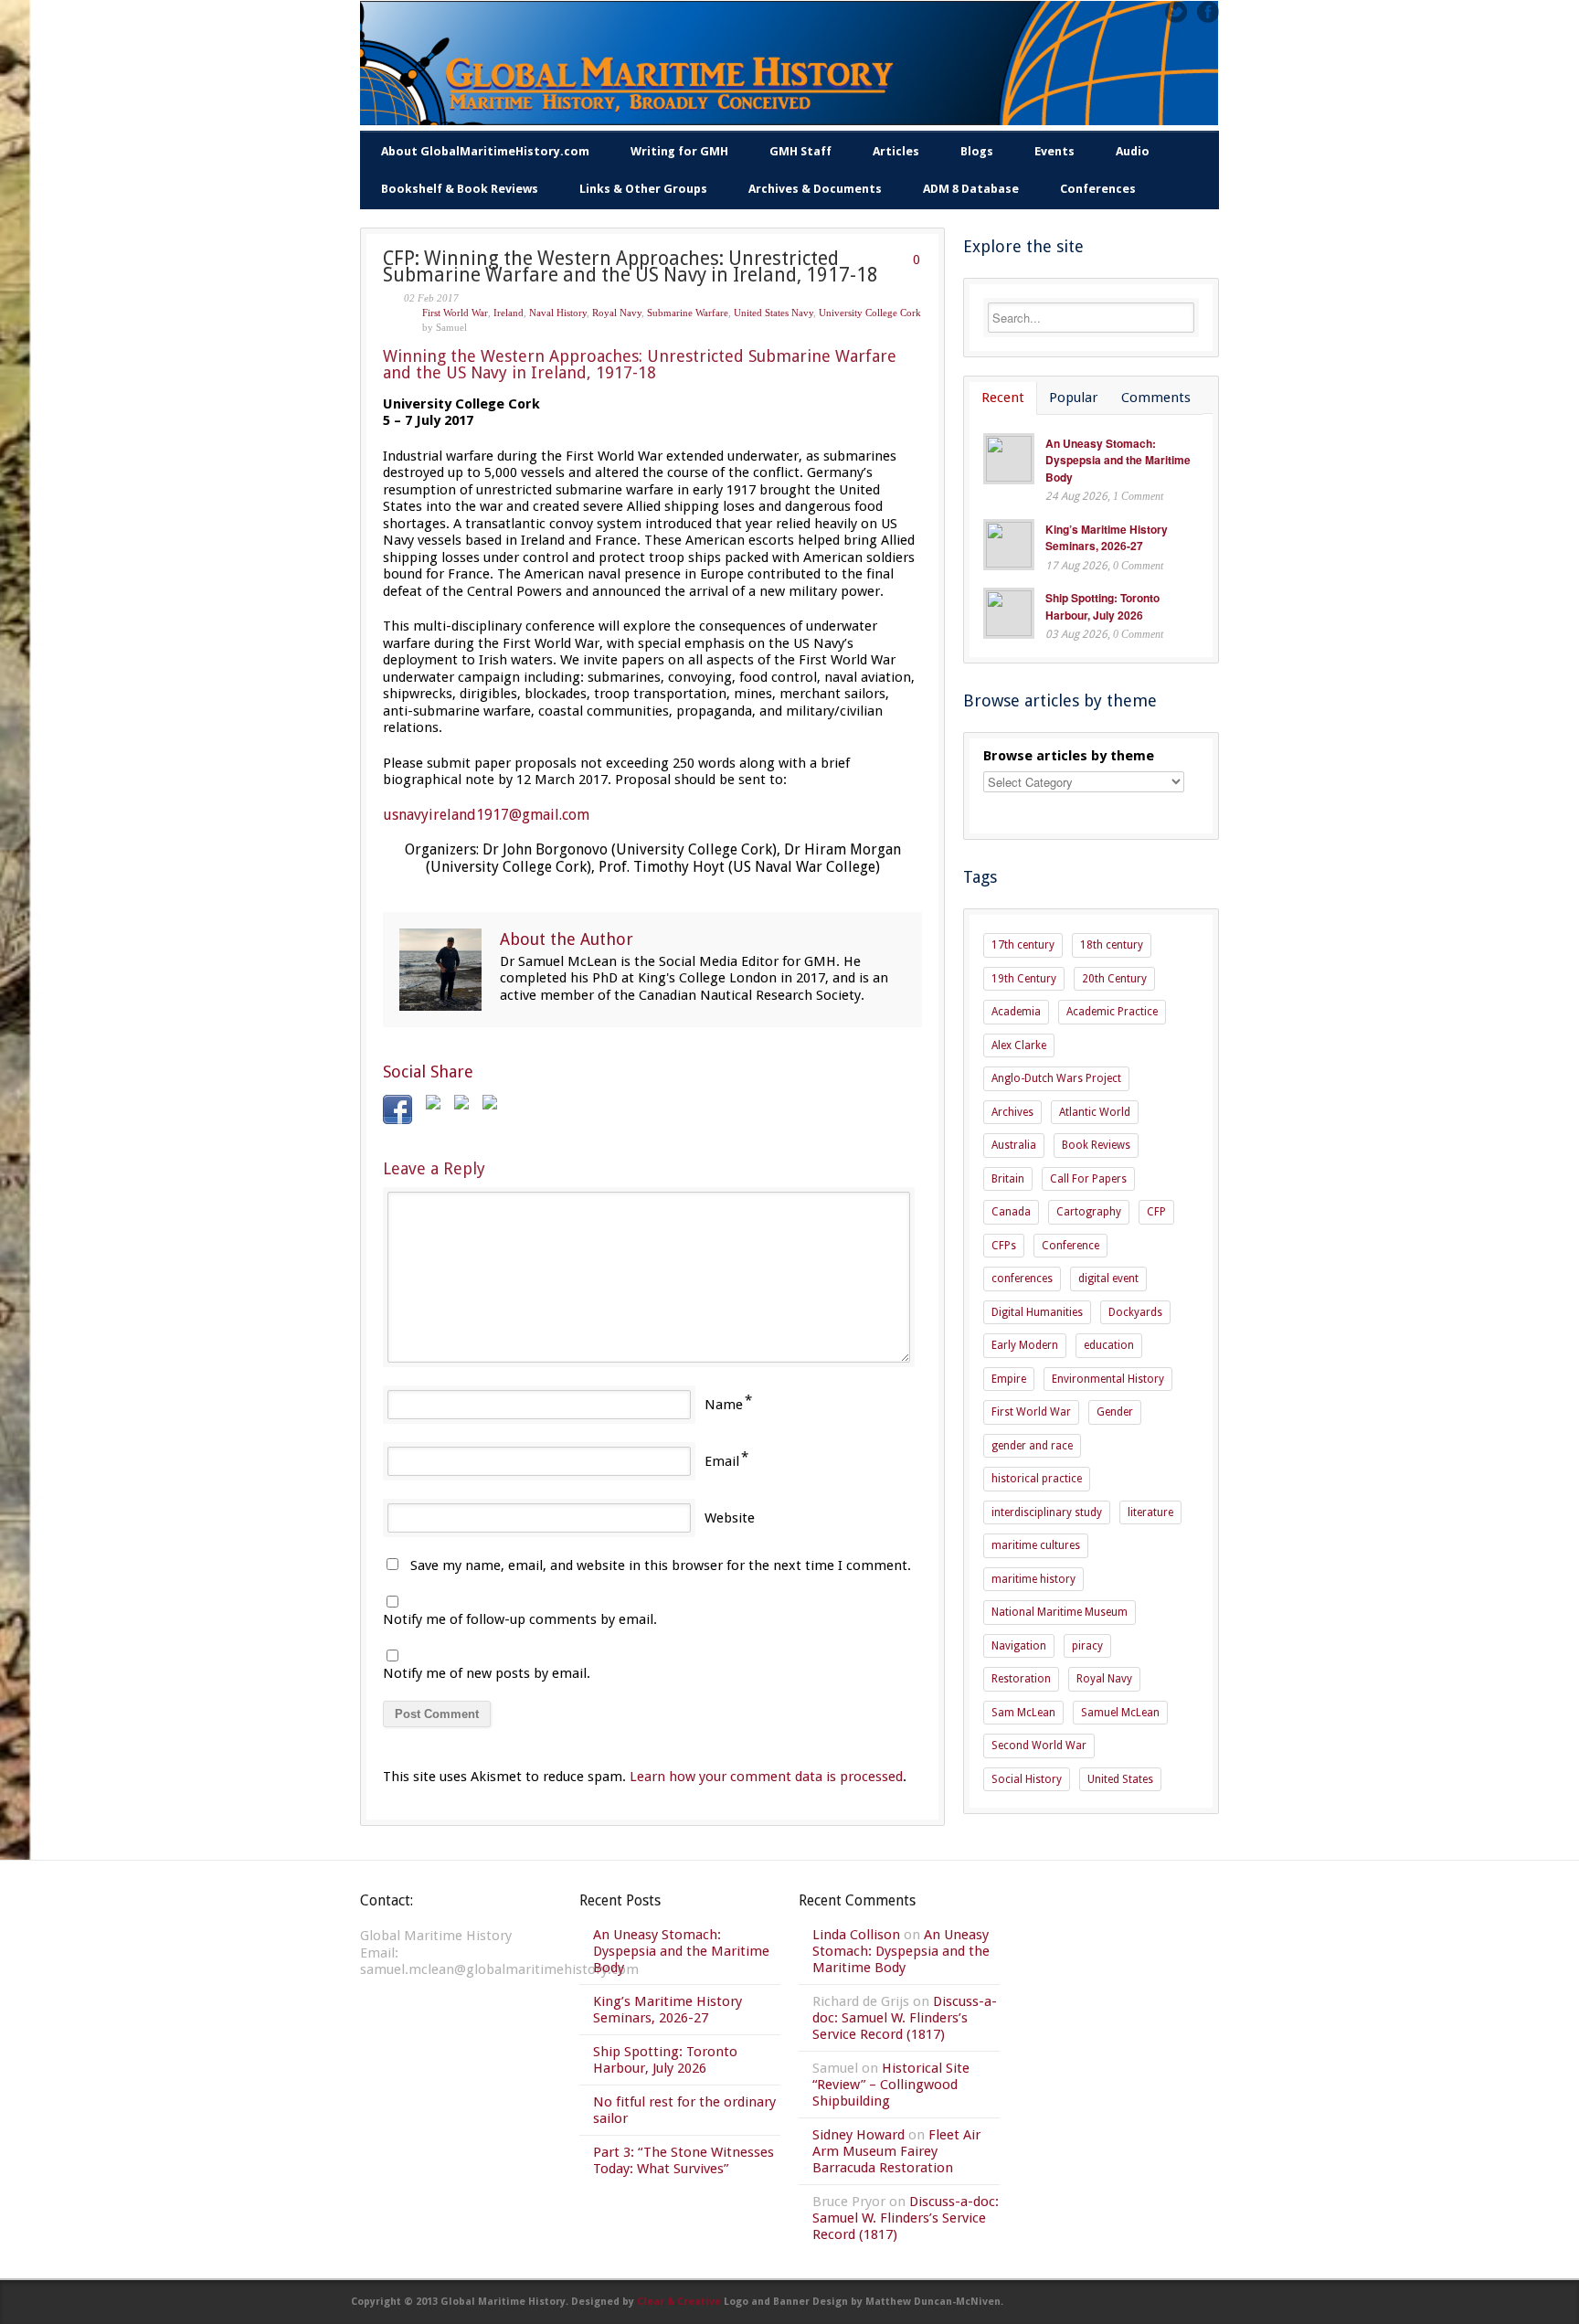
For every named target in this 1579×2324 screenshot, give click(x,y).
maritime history (1033, 1579)
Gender (1115, 1412)
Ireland (509, 313)
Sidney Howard (858, 2135)
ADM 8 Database (971, 189)
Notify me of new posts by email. (487, 1673)
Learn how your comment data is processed (766, 1777)
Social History (1027, 1779)
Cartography (1089, 1212)
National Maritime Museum (1060, 1612)
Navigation (1019, 1646)
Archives (1012, 1112)
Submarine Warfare (688, 313)
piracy (1087, 1646)
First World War (455, 313)
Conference (1070, 1246)
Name (724, 1405)
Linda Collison (856, 1935)
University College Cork (870, 313)
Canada (1011, 1212)
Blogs (977, 151)
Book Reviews (1096, 1145)
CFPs (1004, 1246)
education (1109, 1345)
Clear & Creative (679, 2302)
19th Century (1024, 979)
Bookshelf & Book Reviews (460, 189)
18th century (1112, 945)
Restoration (1021, 1679)
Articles (896, 151)
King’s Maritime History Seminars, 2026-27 (1107, 538)
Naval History (558, 313)
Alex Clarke (1019, 1045)
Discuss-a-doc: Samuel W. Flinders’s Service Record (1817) (905, 2018)
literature (1150, 1512)
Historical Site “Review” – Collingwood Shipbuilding (891, 2085)
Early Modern (1025, 1345)
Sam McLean (1023, 1713)
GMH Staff (800, 151)
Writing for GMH (679, 151)
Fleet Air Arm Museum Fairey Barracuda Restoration (896, 2151)
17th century (1023, 945)
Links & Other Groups (643, 189)
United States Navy (774, 313)
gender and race (1032, 1446)
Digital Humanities (1037, 1312)
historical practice (1037, 1479)
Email (722, 1461)
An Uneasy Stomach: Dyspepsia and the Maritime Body (1118, 460)
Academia (1016, 1012)
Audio (1133, 151)
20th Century (1114, 979)
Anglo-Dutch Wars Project (1056, 1078)
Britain (1008, 1179)
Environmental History (1108, 1379)
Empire (1009, 1379)
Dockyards (1135, 1312)
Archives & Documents (815, 189)
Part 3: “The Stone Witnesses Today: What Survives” (684, 2160)
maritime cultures (1036, 1545)
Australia (1014, 1145)
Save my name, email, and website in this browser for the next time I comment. (661, 1565)
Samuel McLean (1120, 1713)
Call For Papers (1088, 1179)
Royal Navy (617, 313)
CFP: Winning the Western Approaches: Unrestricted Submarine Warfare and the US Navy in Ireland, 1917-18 (631, 267)
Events (1054, 151)
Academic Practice (1112, 1012)
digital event (1108, 1279)
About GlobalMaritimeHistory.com (485, 151)
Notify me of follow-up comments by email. (520, 1619)
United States (1120, 1779)
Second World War (1039, 1746)
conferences (1022, 1279)
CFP (1156, 1212)
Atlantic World (1095, 1112)
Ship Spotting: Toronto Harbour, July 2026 (1102, 606)
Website (730, 1518)
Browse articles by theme (1069, 756)
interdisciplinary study (1047, 1512)
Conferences (1098, 189)
